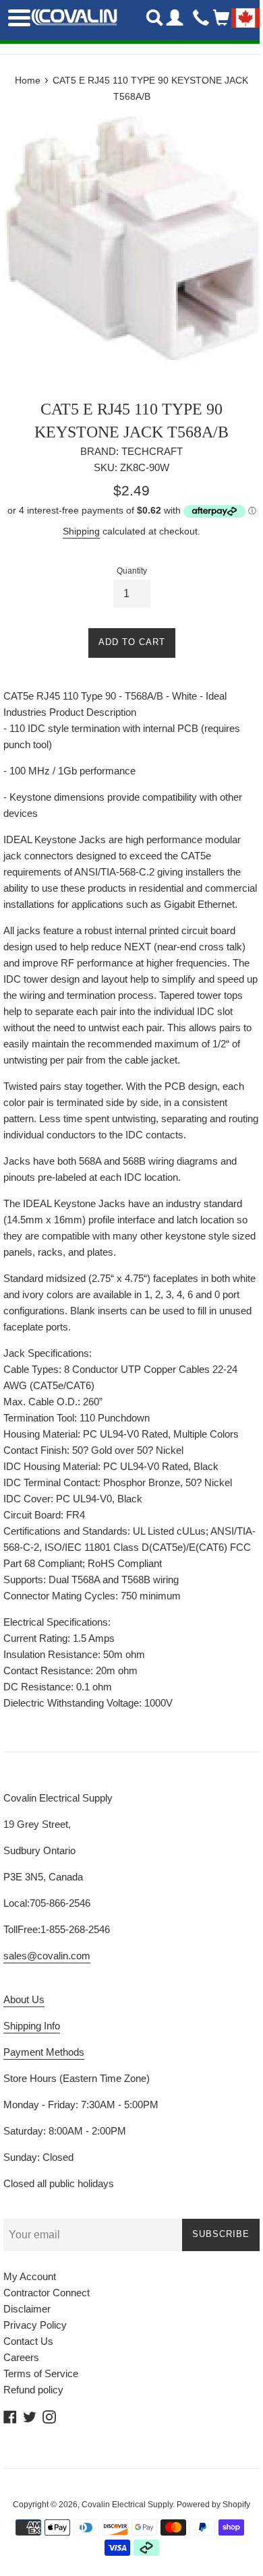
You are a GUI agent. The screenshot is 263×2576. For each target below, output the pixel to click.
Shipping (81, 531)
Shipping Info (32, 2026)
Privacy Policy (35, 2325)
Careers (21, 2357)
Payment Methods (44, 2052)
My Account (30, 2276)
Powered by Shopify (213, 2505)
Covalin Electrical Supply (127, 2505)
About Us (24, 1999)
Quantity (132, 571)
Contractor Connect (47, 2293)
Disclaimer (27, 2309)
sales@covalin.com (47, 1956)
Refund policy (33, 2390)
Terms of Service (41, 2373)
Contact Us (28, 2341)
